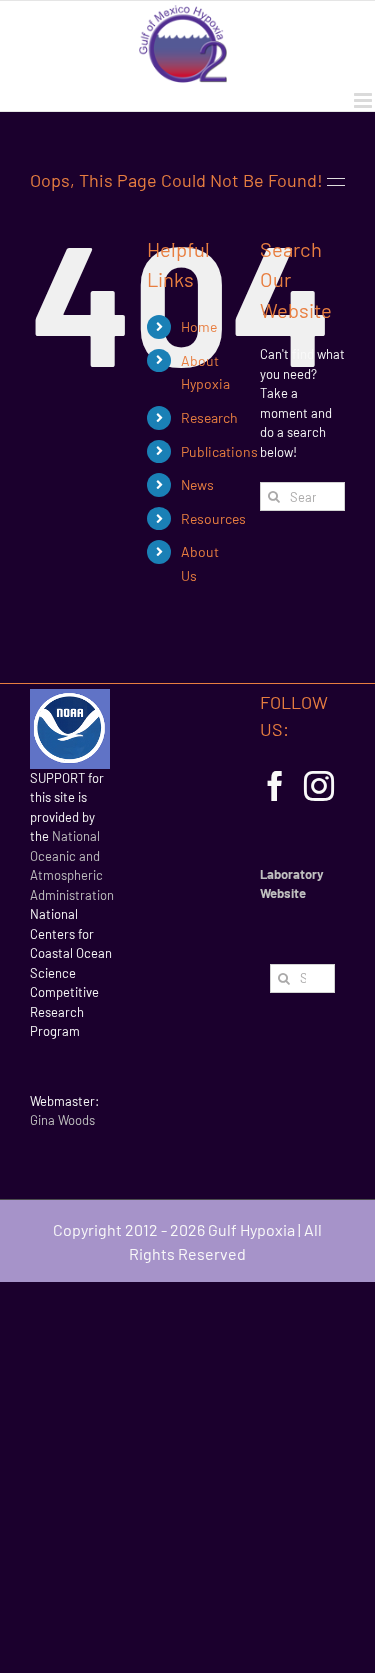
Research (209, 417)
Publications (219, 451)
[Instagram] (319, 786)
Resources (213, 518)
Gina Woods (62, 1120)
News (197, 484)
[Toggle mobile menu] (364, 100)
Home (199, 326)
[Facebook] (275, 786)
